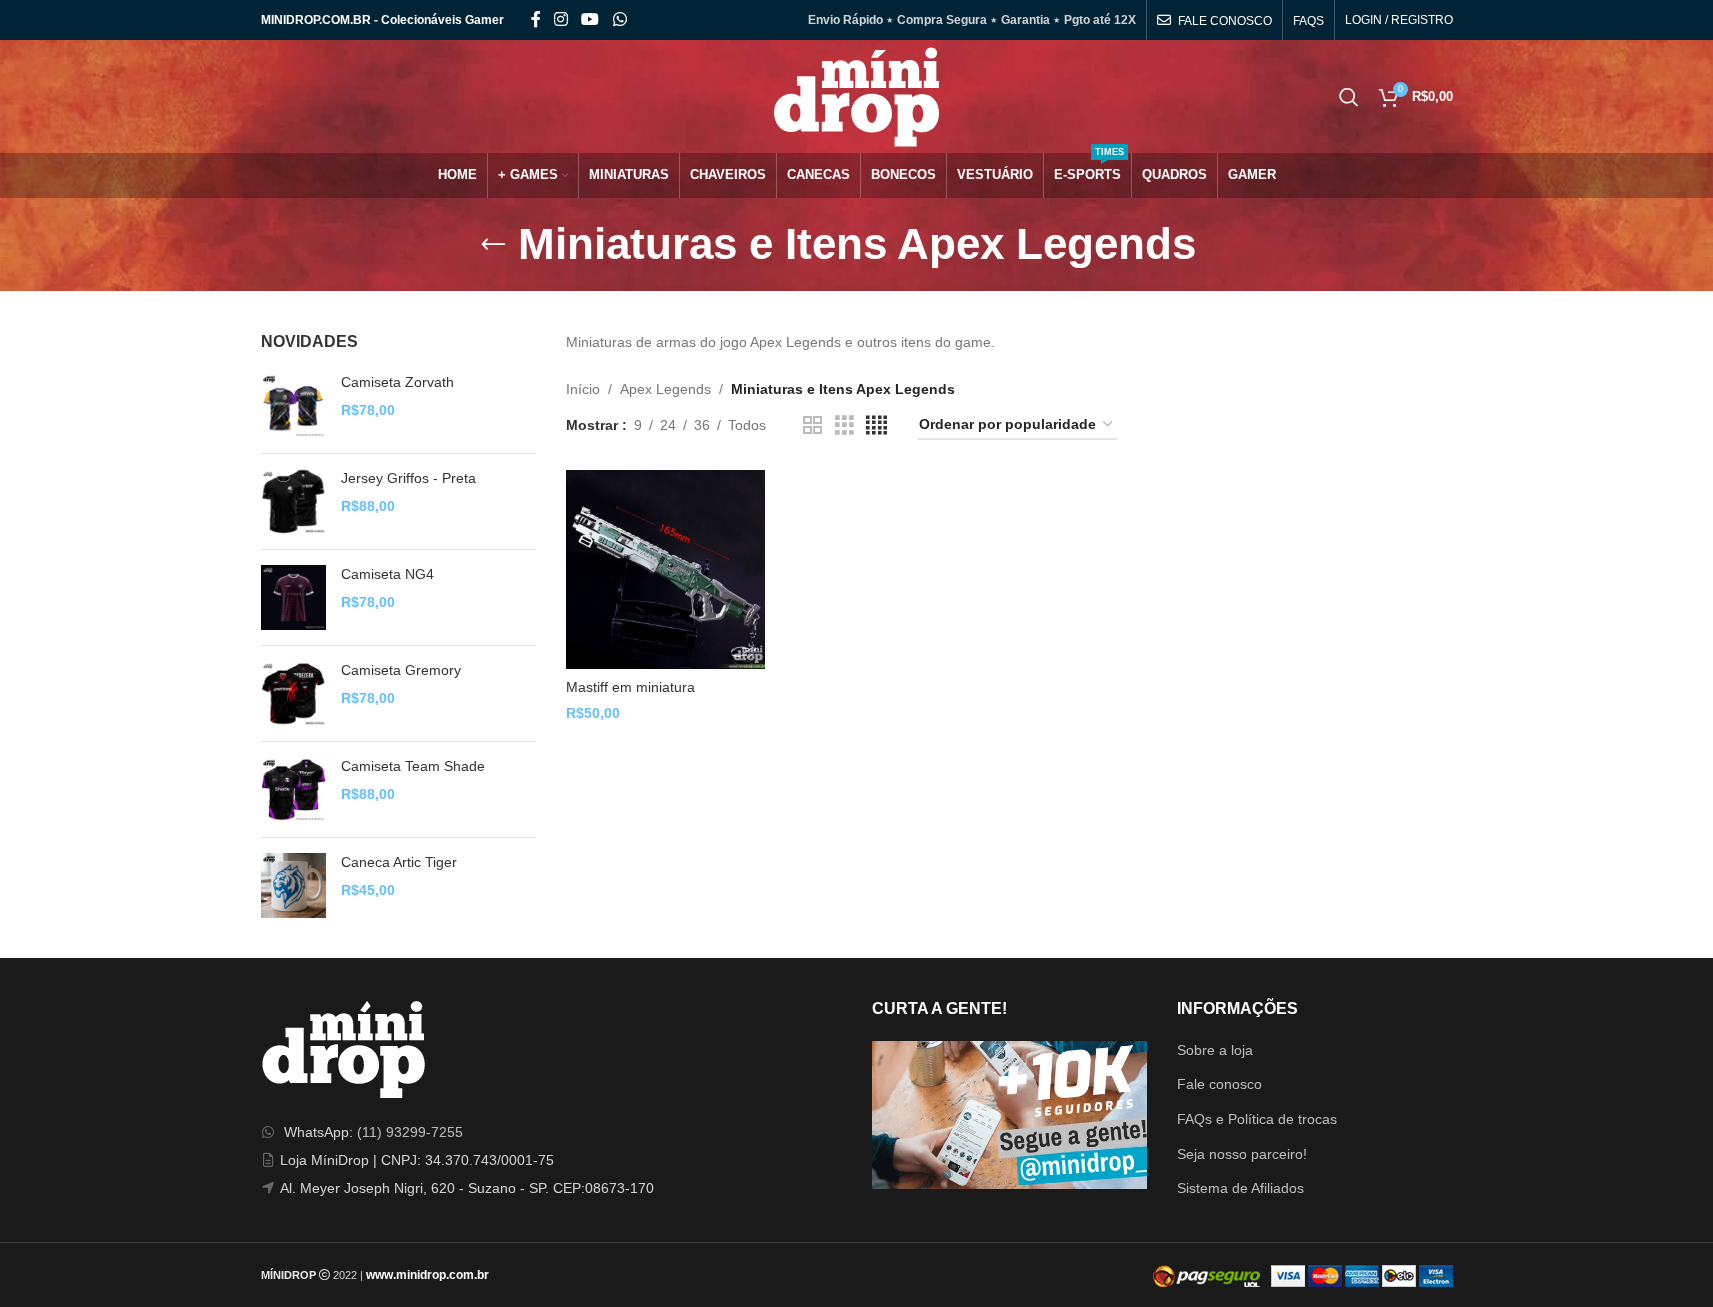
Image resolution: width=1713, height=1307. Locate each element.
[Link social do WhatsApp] (619, 19)
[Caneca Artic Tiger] (293, 885)
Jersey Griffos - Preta (408, 478)
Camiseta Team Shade (413, 766)
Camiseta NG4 (387, 574)
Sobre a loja (1215, 1050)
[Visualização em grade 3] (844, 425)
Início (583, 389)
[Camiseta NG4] (293, 597)
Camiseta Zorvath (397, 382)
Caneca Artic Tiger (399, 862)
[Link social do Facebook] (536, 19)
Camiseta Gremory (401, 670)
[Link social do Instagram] (561, 19)
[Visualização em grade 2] (812, 425)
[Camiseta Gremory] (293, 693)
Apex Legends (665, 389)
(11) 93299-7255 (410, 1132)
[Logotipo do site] (856, 95)
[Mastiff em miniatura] (665, 569)
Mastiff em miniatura (630, 687)
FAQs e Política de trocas (1257, 1119)
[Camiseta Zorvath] (293, 405)
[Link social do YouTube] (590, 19)
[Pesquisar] (1349, 97)
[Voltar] (493, 245)
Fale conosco (1219, 1084)
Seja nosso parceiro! (1242, 1154)
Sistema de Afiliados (1240, 1188)
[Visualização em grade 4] (876, 425)
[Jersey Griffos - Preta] (293, 501)
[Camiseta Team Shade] (293, 789)
